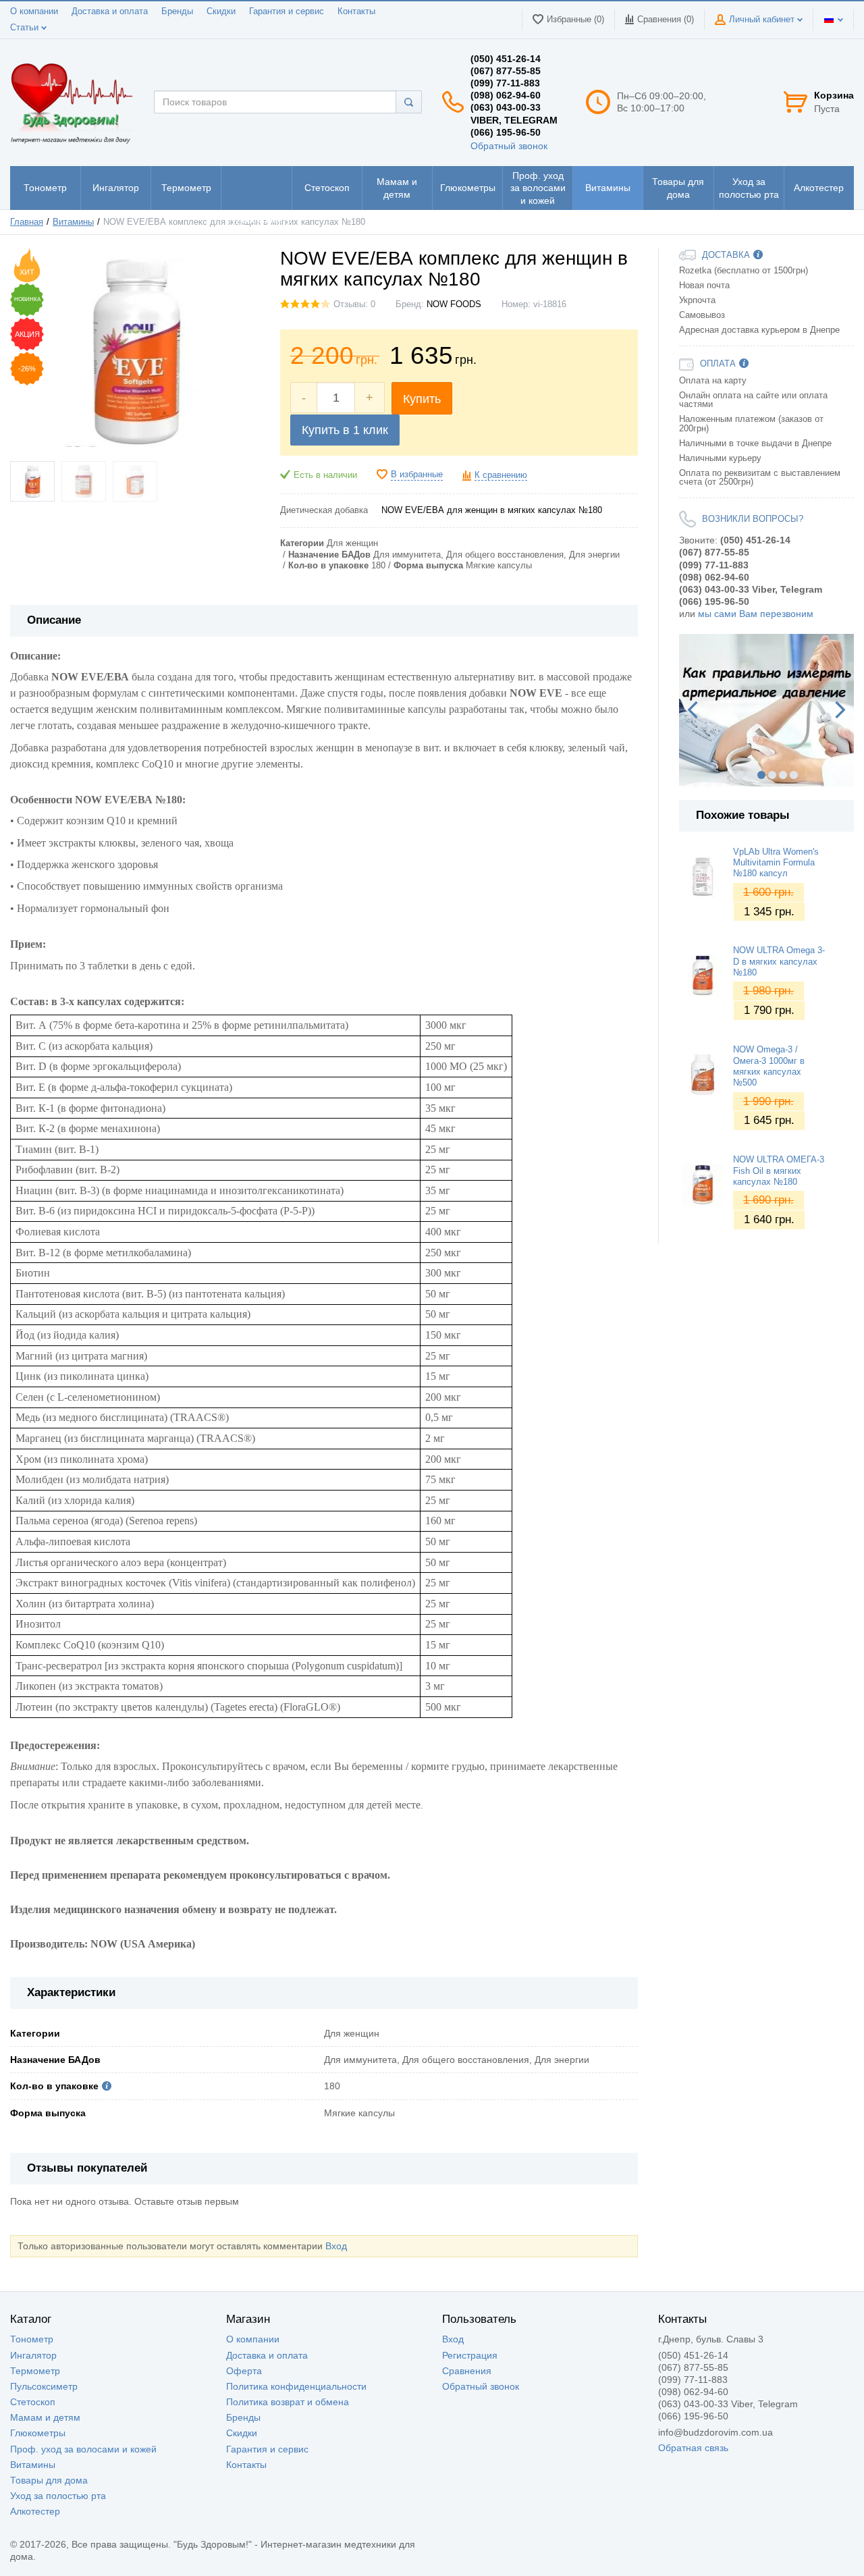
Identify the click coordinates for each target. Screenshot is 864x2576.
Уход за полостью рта (58, 2496)
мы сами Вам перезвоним (756, 614)
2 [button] (751, 775)
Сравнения (467, 2371)
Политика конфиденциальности (296, 2386)
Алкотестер (35, 2511)
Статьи (26, 28)
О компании (34, 11)
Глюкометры (38, 2433)
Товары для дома (49, 2480)
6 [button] (794, 775)
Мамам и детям (45, 2417)
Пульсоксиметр (44, 2386)
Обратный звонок (509, 146)
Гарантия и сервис (287, 11)
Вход (336, 2246)
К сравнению (501, 475)
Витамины (33, 2465)
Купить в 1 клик (345, 430)
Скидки (221, 11)
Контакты (356, 11)
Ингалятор (33, 2355)
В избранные (417, 475)
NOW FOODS (454, 304)
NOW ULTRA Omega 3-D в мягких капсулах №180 (779, 962)
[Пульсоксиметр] (256, 188)
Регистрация (470, 2355)
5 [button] (783, 775)
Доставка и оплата (110, 11)
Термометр (35, 2371)
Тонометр (32, 2339)
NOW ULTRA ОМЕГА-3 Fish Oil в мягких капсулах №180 (779, 1171)
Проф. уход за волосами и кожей (83, 2449)
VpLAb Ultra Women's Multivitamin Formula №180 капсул (776, 863)
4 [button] (772, 775)
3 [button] (761, 775)
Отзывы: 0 (354, 304)
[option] (766, 710)
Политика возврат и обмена (288, 2402)
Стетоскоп (33, 2402)
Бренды (177, 11)
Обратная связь (693, 2448)
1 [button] (740, 775)
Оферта (244, 2371)
